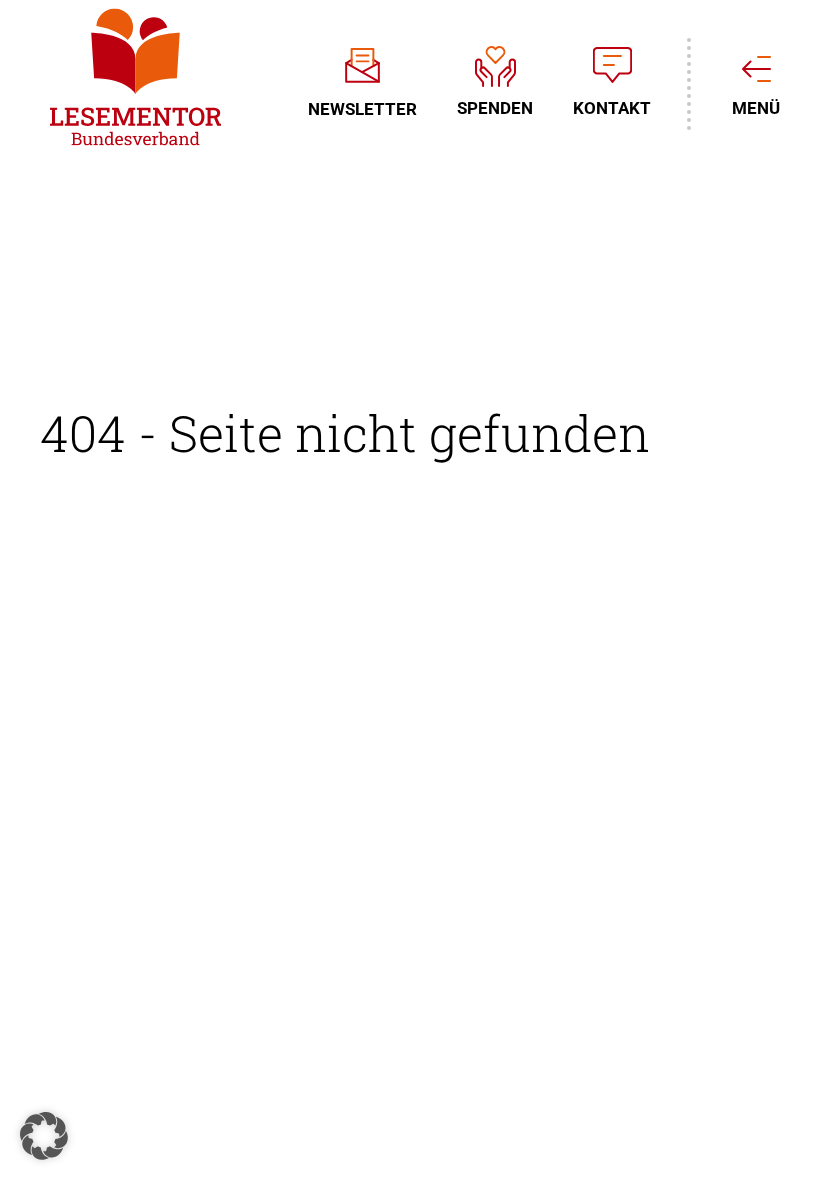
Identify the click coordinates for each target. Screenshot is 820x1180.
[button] (44, 1136)
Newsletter (362, 108)
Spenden (495, 107)
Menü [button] (756, 107)
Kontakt (612, 107)
